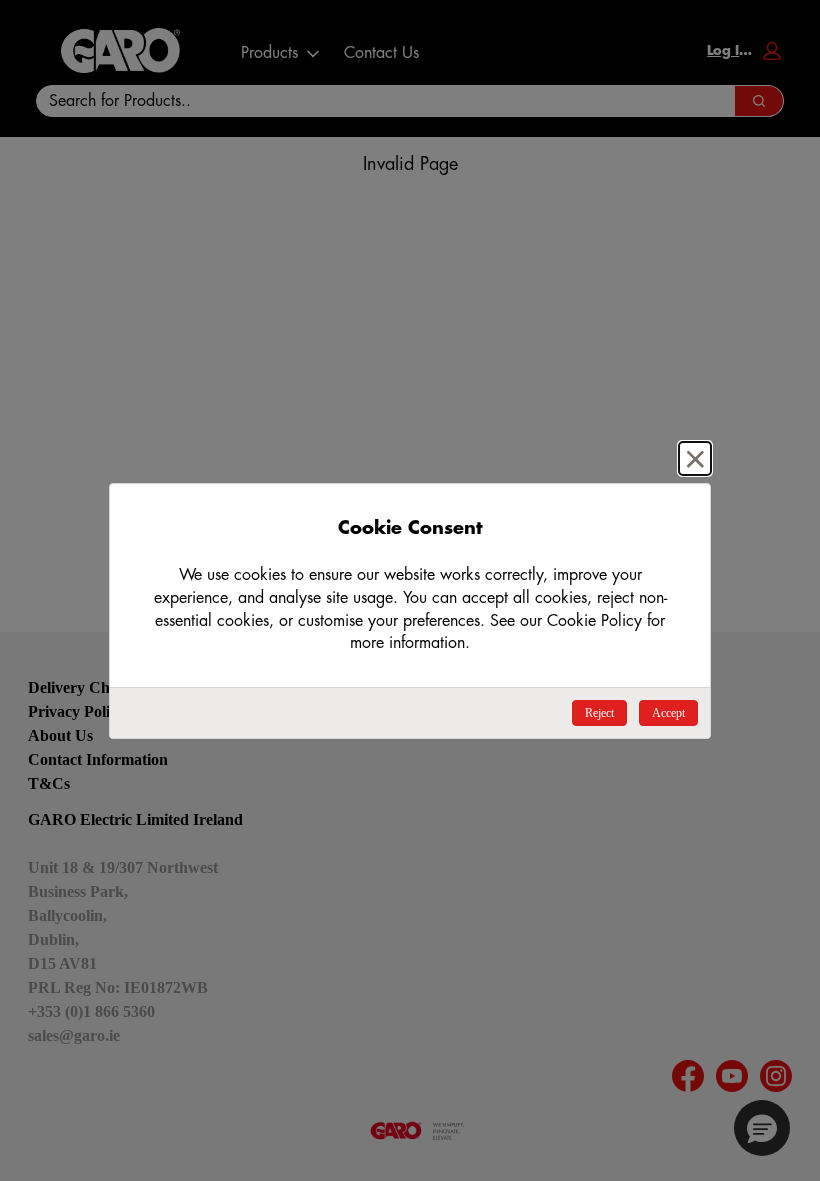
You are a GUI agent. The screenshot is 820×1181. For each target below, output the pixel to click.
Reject (599, 713)
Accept (668, 713)
